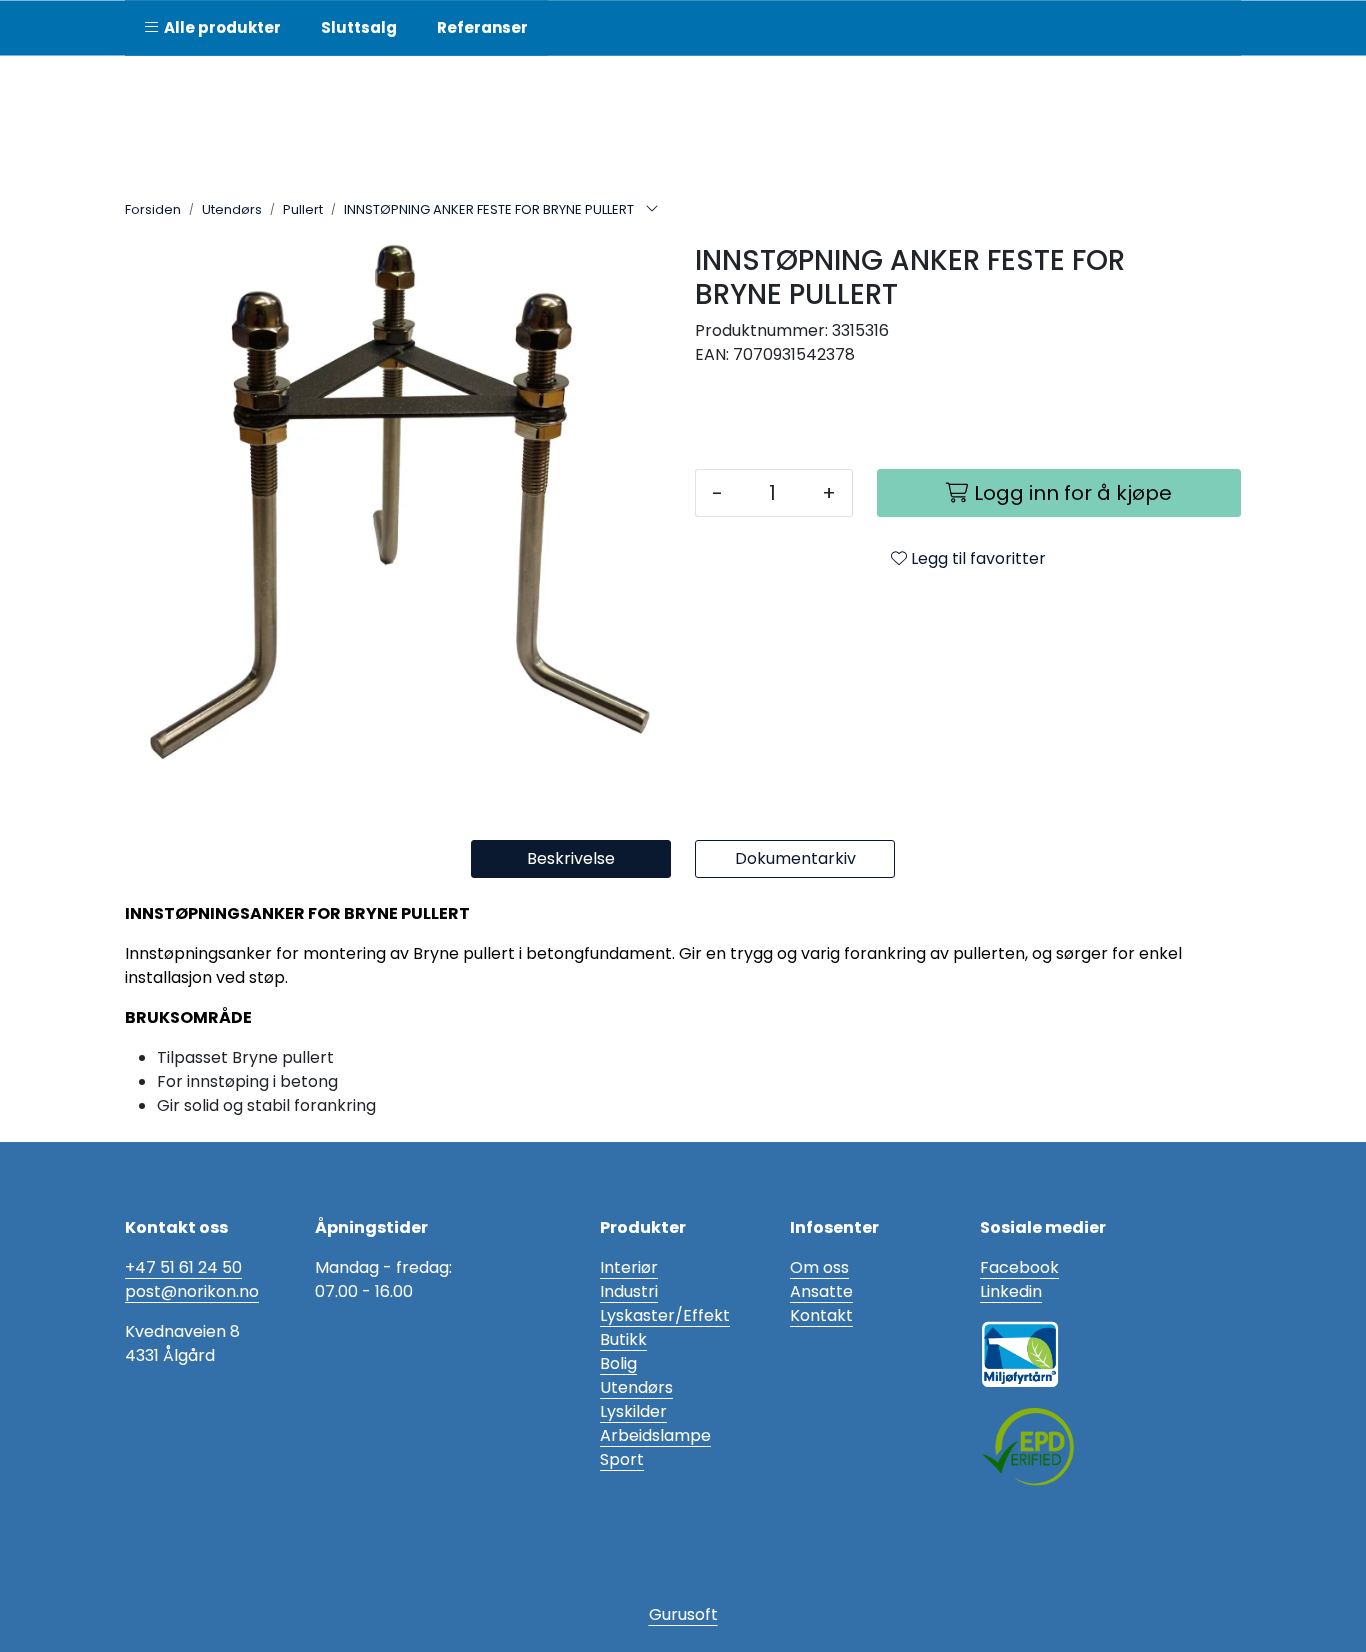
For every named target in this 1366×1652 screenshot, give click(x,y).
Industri (629, 1291)
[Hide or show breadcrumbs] (652, 210)
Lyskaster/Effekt (665, 1315)
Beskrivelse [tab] (571, 858)
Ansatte (821, 1291)
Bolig (618, 1363)
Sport (622, 1459)
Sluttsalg (359, 27)
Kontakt (821, 1315)
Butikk (623, 1339)
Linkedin (1011, 1291)
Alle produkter (219, 27)
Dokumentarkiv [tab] (795, 858)
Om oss (819, 1267)
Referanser (482, 27)
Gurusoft (683, 1614)
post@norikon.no (192, 1291)
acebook (1024, 1267)
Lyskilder (633, 1411)
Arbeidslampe (655, 1435)
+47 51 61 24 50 (183, 1267)
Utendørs (636, 1387)
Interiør (629, 1267)
